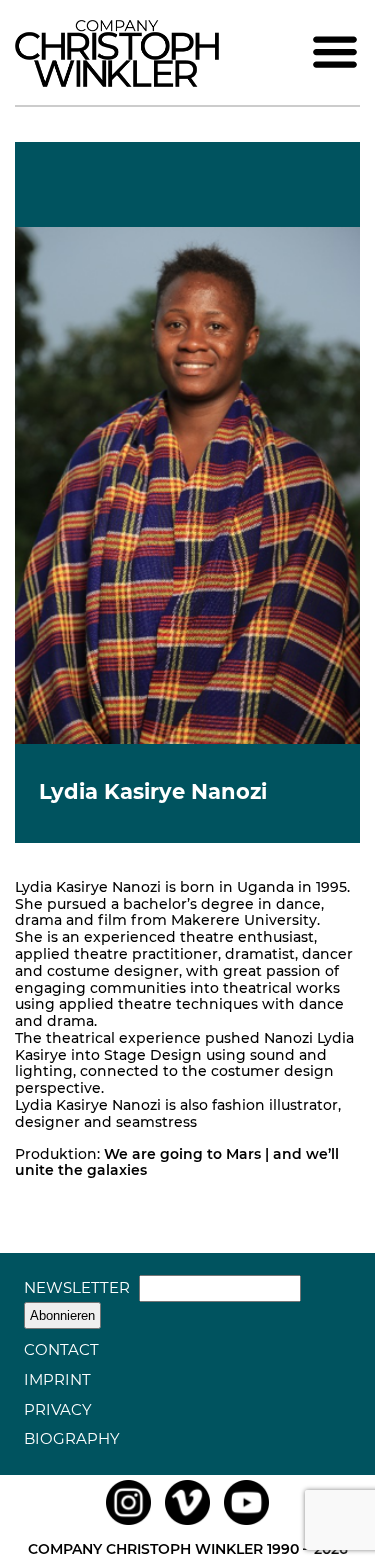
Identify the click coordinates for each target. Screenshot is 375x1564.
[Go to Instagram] (128, 1525)
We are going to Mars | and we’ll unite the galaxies (177, 1162)
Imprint (57, 1379)
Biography (72, 1438)
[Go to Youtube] (246, 1525)
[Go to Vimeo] (187, 1525)
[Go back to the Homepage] (117, 82)
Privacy (58, 1409)
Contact (61, 1349)
